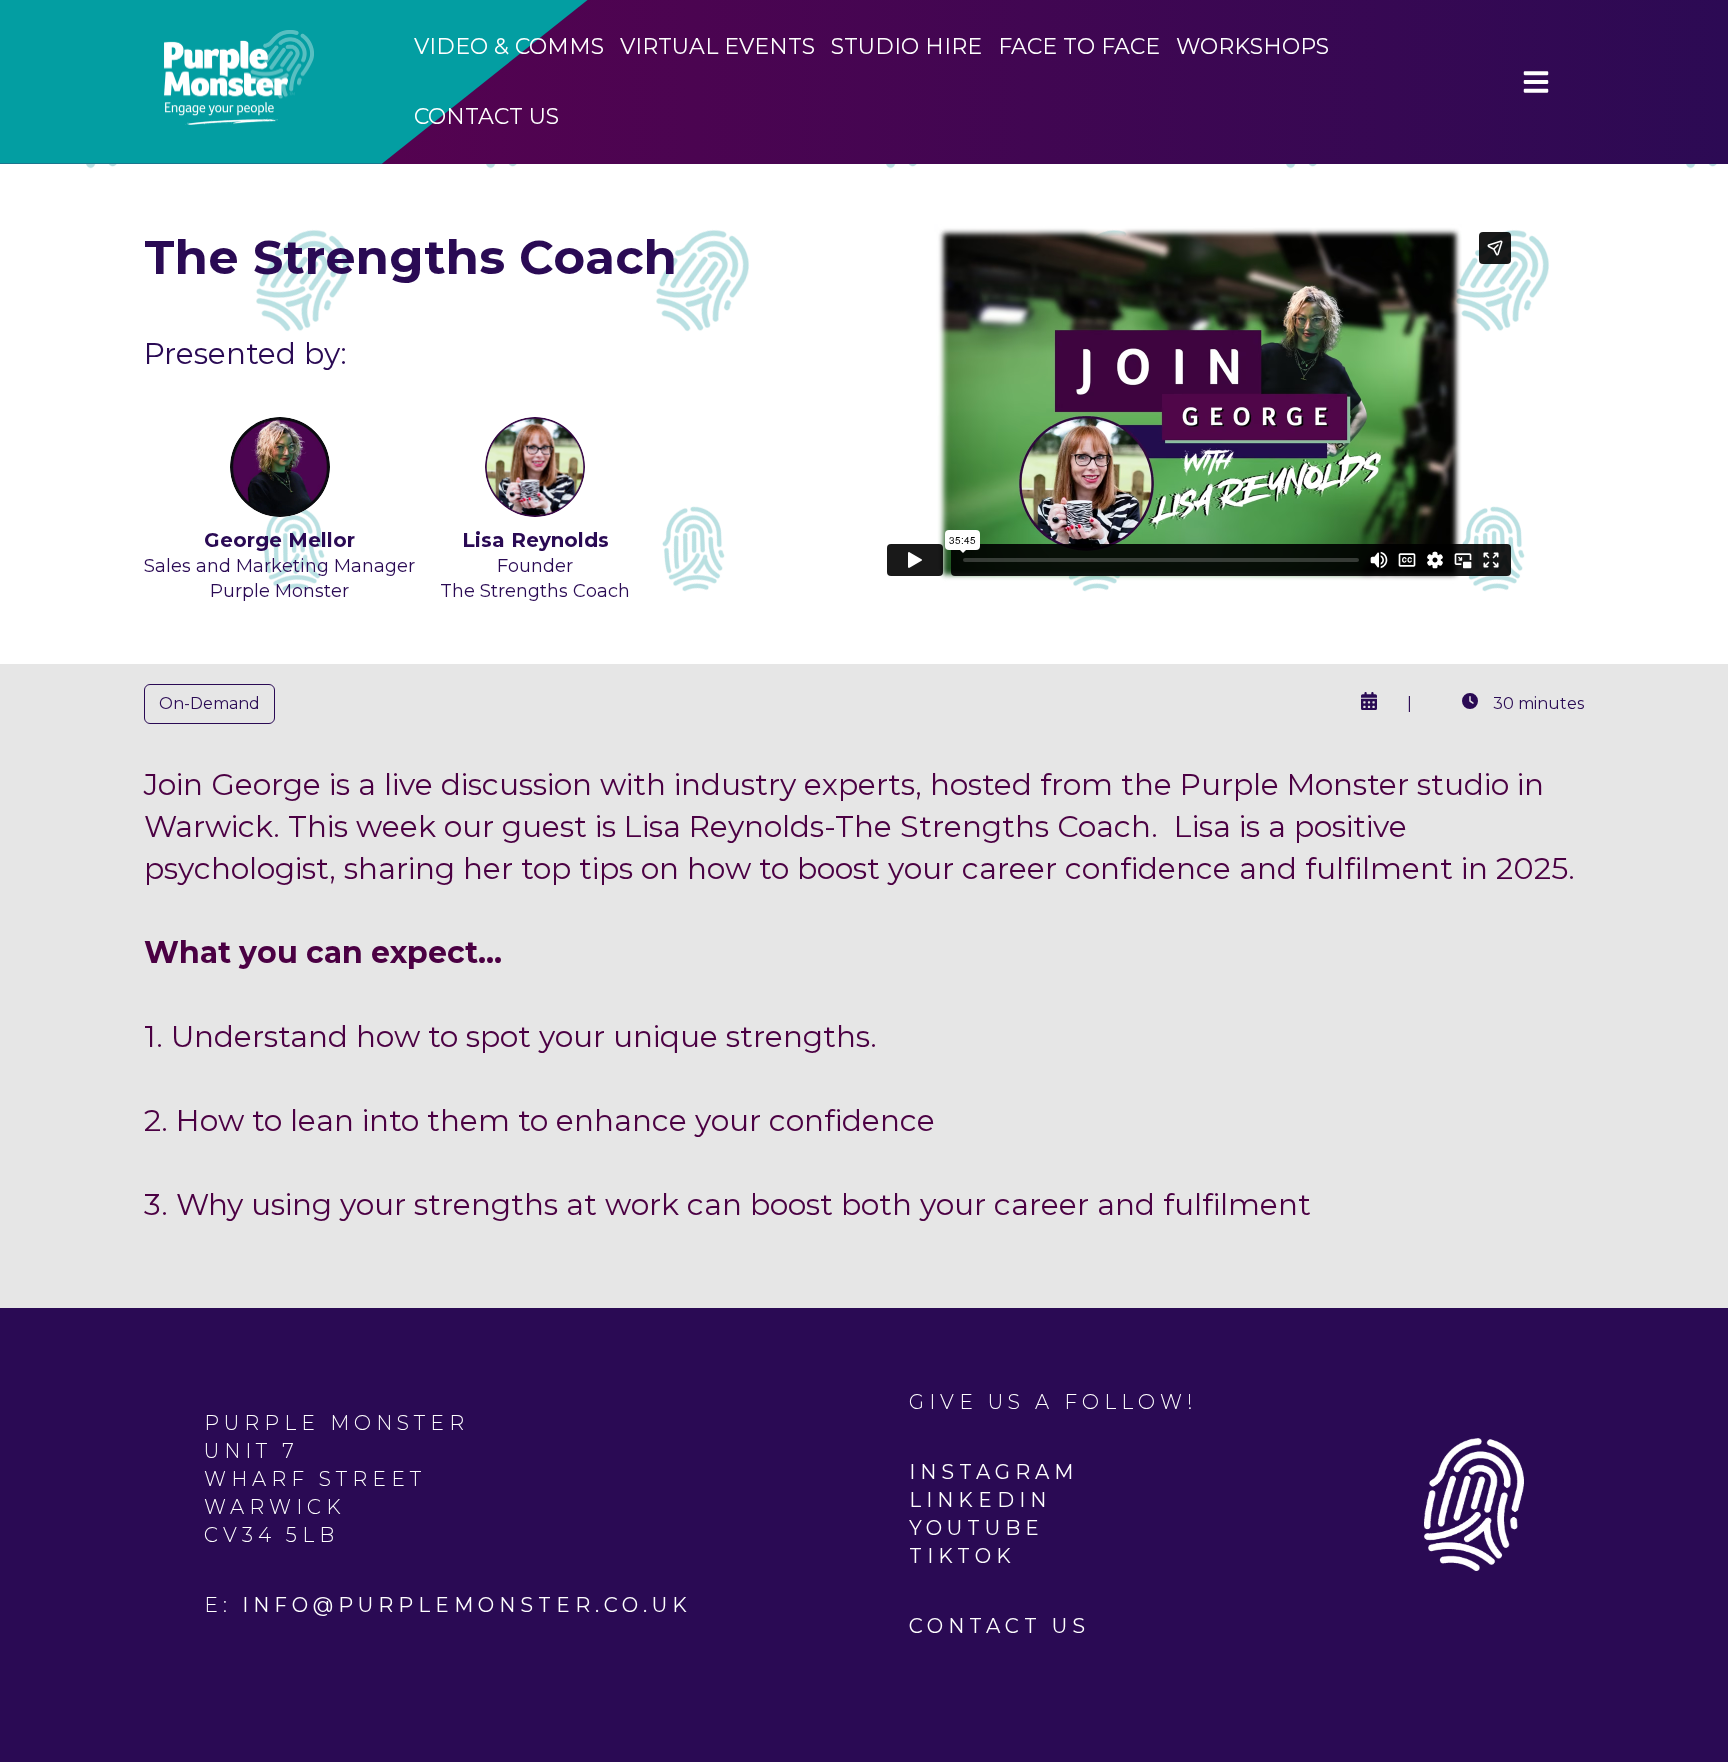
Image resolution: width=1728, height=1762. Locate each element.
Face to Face (1079, 46)
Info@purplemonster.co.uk (467, 1605)
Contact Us (486, 116)
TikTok (962, 1556)
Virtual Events (717, 46)
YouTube (976, 1528)
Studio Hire (906, 46)
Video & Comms (509, 46)
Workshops (1252, 46)
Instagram (993, 1472)
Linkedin (980, 1500)
